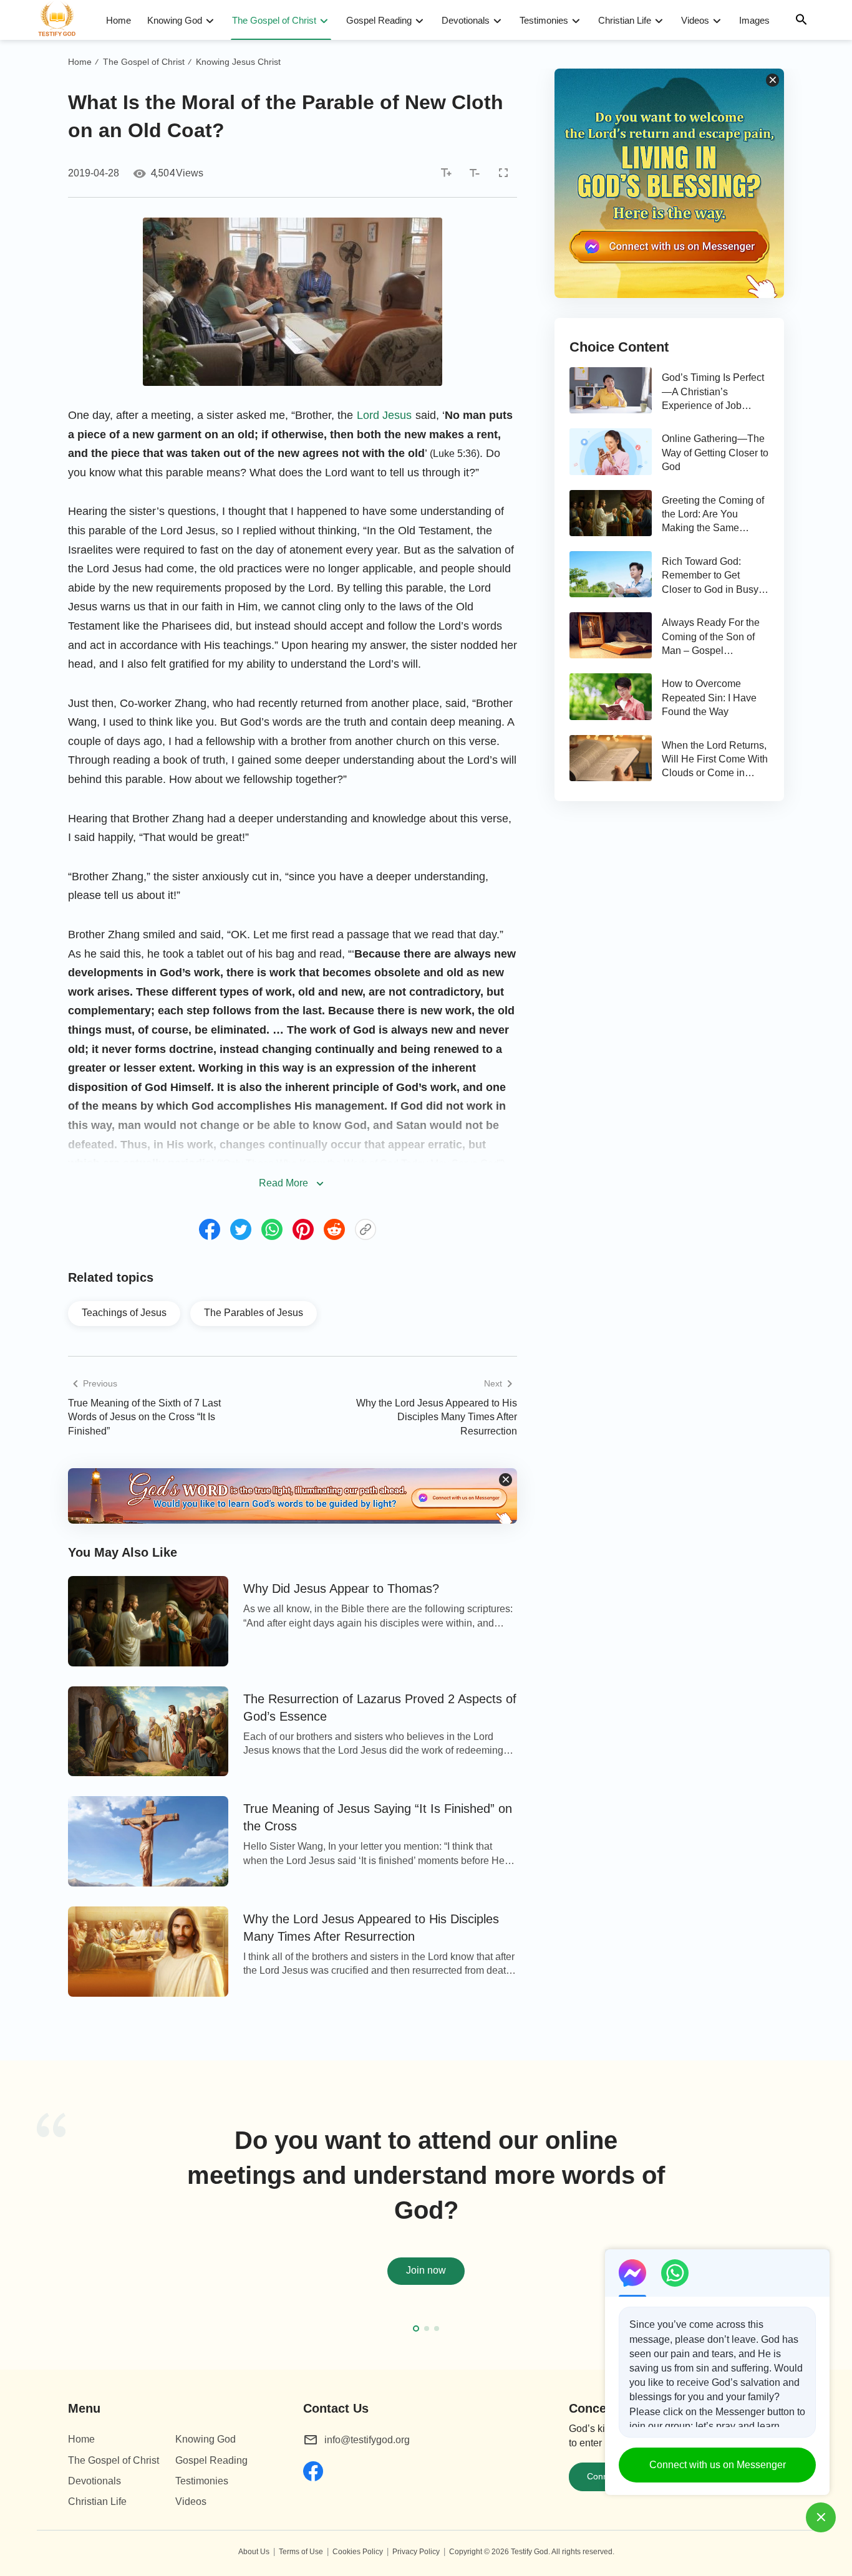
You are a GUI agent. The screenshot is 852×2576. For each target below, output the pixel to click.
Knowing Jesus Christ (238, 62)
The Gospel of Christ (274, 20)
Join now (426, 2270)
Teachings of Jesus (124, 1313)
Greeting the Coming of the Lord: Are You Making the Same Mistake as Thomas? (713, 515)
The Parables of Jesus (254, 1313)
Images (754, 20)
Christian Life (625, 20)
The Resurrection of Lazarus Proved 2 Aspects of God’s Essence (380, 1708)
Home (119, 20)
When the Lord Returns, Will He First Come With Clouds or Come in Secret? (715, 760)
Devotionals (466, 20)
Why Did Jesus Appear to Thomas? (341, 1588)
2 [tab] (427, 2328)
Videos (695, 20)
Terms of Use (301, 2552)
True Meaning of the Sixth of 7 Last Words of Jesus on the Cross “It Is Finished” (144, 1417)
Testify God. (530, 2552)
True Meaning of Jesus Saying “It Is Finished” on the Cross (378, 1817)
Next (813, 2221)
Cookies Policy (358, 2552)
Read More (283, 1183)
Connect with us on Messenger (718, 2465)
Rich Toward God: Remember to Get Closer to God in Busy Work (710, 576)
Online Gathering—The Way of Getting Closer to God (715, 453)
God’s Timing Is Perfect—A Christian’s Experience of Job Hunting (713, 392)
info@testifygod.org (367, 2440)
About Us (254, 2552)
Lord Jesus (384, 415)
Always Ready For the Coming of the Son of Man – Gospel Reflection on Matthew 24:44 (711, 637)
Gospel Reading (379, 20)
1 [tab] (416, 2328)
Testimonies (544, 20)
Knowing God (175, 20)
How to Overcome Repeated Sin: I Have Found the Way (709, 698)
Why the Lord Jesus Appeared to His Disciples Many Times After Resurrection (437, 1417)
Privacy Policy (416, 2552)
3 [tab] (437, 2328)
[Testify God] (62, 20)
